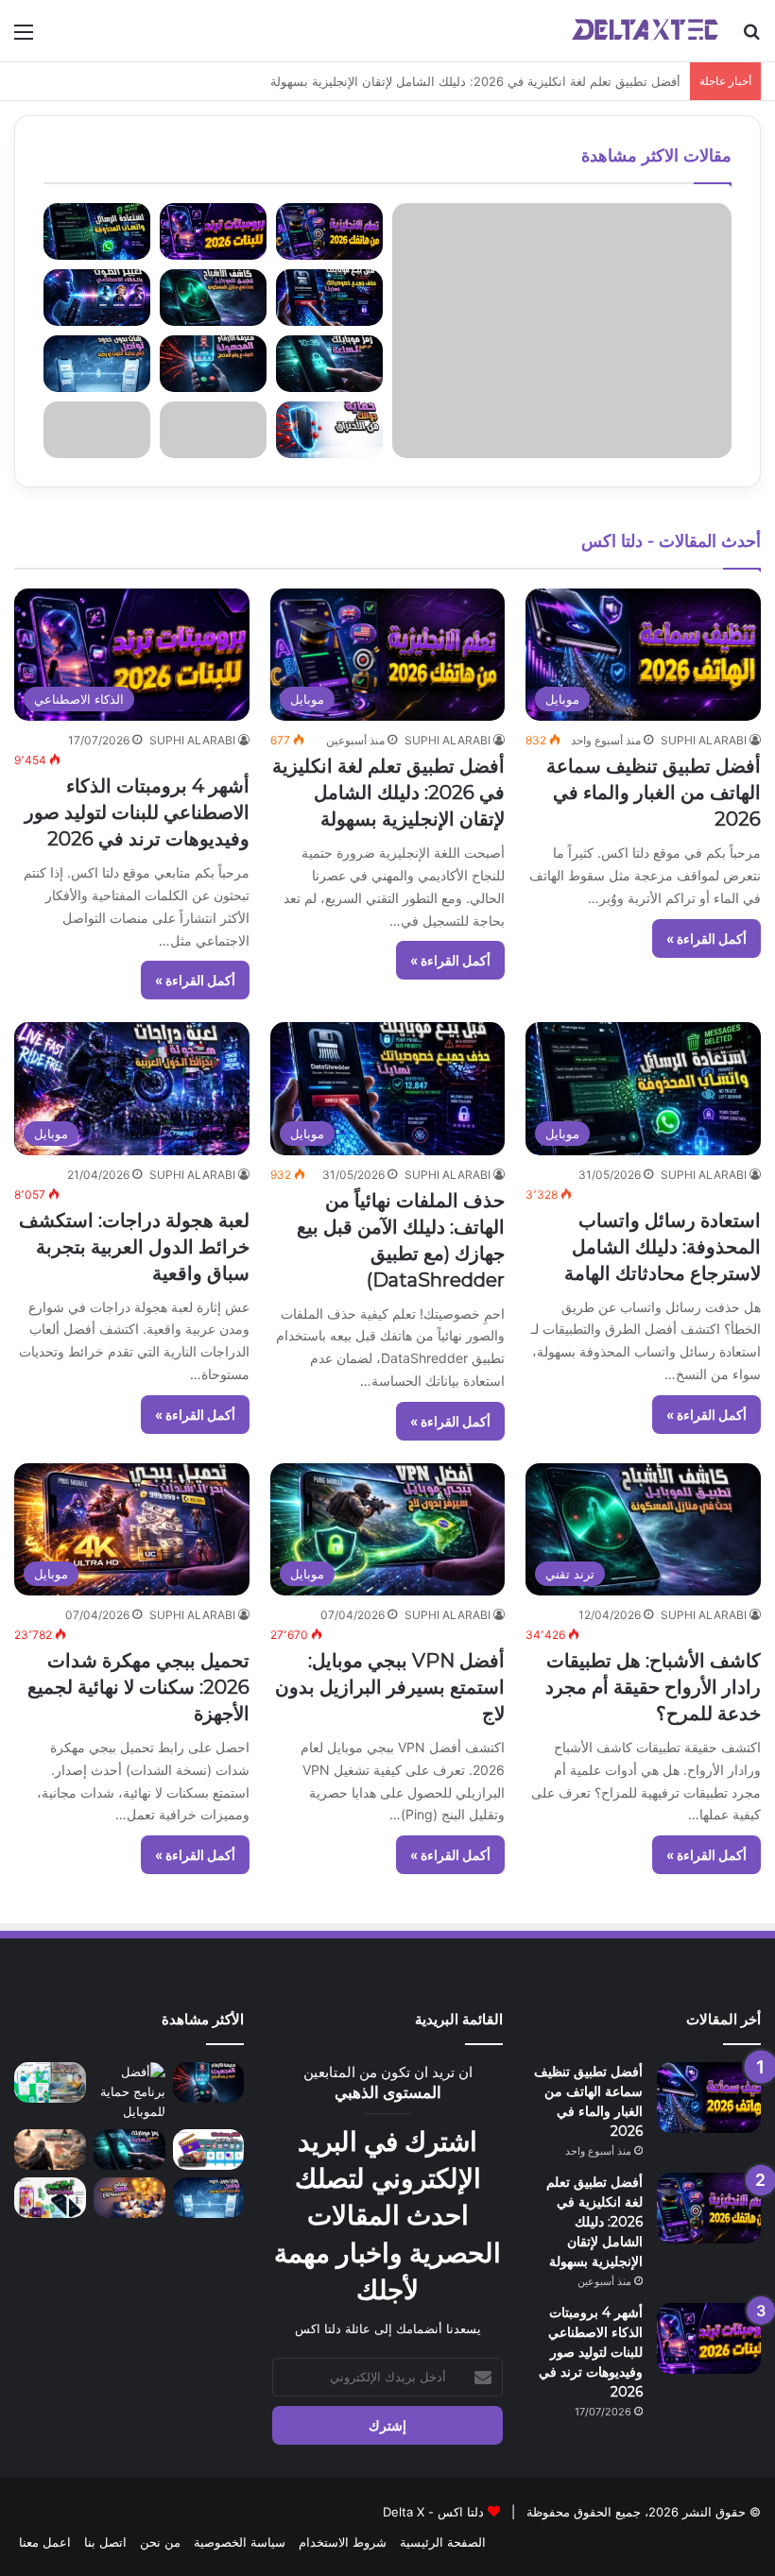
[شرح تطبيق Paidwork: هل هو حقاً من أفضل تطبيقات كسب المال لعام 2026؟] (50, 2082)
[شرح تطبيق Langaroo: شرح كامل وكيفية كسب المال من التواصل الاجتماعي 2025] (50, 2198)
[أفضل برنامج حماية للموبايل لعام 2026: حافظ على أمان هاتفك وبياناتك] (129, 2092)
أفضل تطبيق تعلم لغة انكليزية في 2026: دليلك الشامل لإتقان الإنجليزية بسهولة (388, 793)
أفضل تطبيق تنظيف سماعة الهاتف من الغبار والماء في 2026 (654, 793)
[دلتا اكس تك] (645, 31)
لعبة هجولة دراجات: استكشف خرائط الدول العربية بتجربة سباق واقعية (134, 1247)
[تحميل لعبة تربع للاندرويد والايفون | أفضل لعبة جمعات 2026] (129, 2198)
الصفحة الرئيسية (443, 2542)
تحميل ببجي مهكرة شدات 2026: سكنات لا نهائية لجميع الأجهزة (138, 1687)
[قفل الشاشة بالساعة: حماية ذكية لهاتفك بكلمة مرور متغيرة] (129, 2150)
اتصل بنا (105, 2542)
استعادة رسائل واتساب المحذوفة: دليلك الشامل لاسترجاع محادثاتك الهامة (663, 1247)
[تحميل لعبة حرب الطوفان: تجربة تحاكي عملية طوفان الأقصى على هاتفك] (50, 2150)
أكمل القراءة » (706, 938)
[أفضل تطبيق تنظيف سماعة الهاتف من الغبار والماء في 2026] (709, 2098)
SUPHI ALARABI (704, 740)
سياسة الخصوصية (240, 2542)
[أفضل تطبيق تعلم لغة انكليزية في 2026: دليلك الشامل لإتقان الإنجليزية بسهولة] (709, 2208)
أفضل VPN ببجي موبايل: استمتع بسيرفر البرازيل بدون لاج (390, 1687)
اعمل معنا (45, 2542)
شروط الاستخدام (343, 2542)
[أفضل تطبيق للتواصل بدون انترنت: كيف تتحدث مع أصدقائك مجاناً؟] (209, 2198)
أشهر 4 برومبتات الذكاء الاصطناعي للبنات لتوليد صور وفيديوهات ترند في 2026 (137, 812)
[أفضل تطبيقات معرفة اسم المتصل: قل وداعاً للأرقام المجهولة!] (209, 2082)
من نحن (160, 2542)
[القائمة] (24, 38)
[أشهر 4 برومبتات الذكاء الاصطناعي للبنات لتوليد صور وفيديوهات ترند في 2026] (709, 2338)
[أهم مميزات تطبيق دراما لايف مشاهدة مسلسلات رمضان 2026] (209, 2150)
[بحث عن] (751, 38)
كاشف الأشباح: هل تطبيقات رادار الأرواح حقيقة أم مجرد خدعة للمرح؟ (653, 1687)
